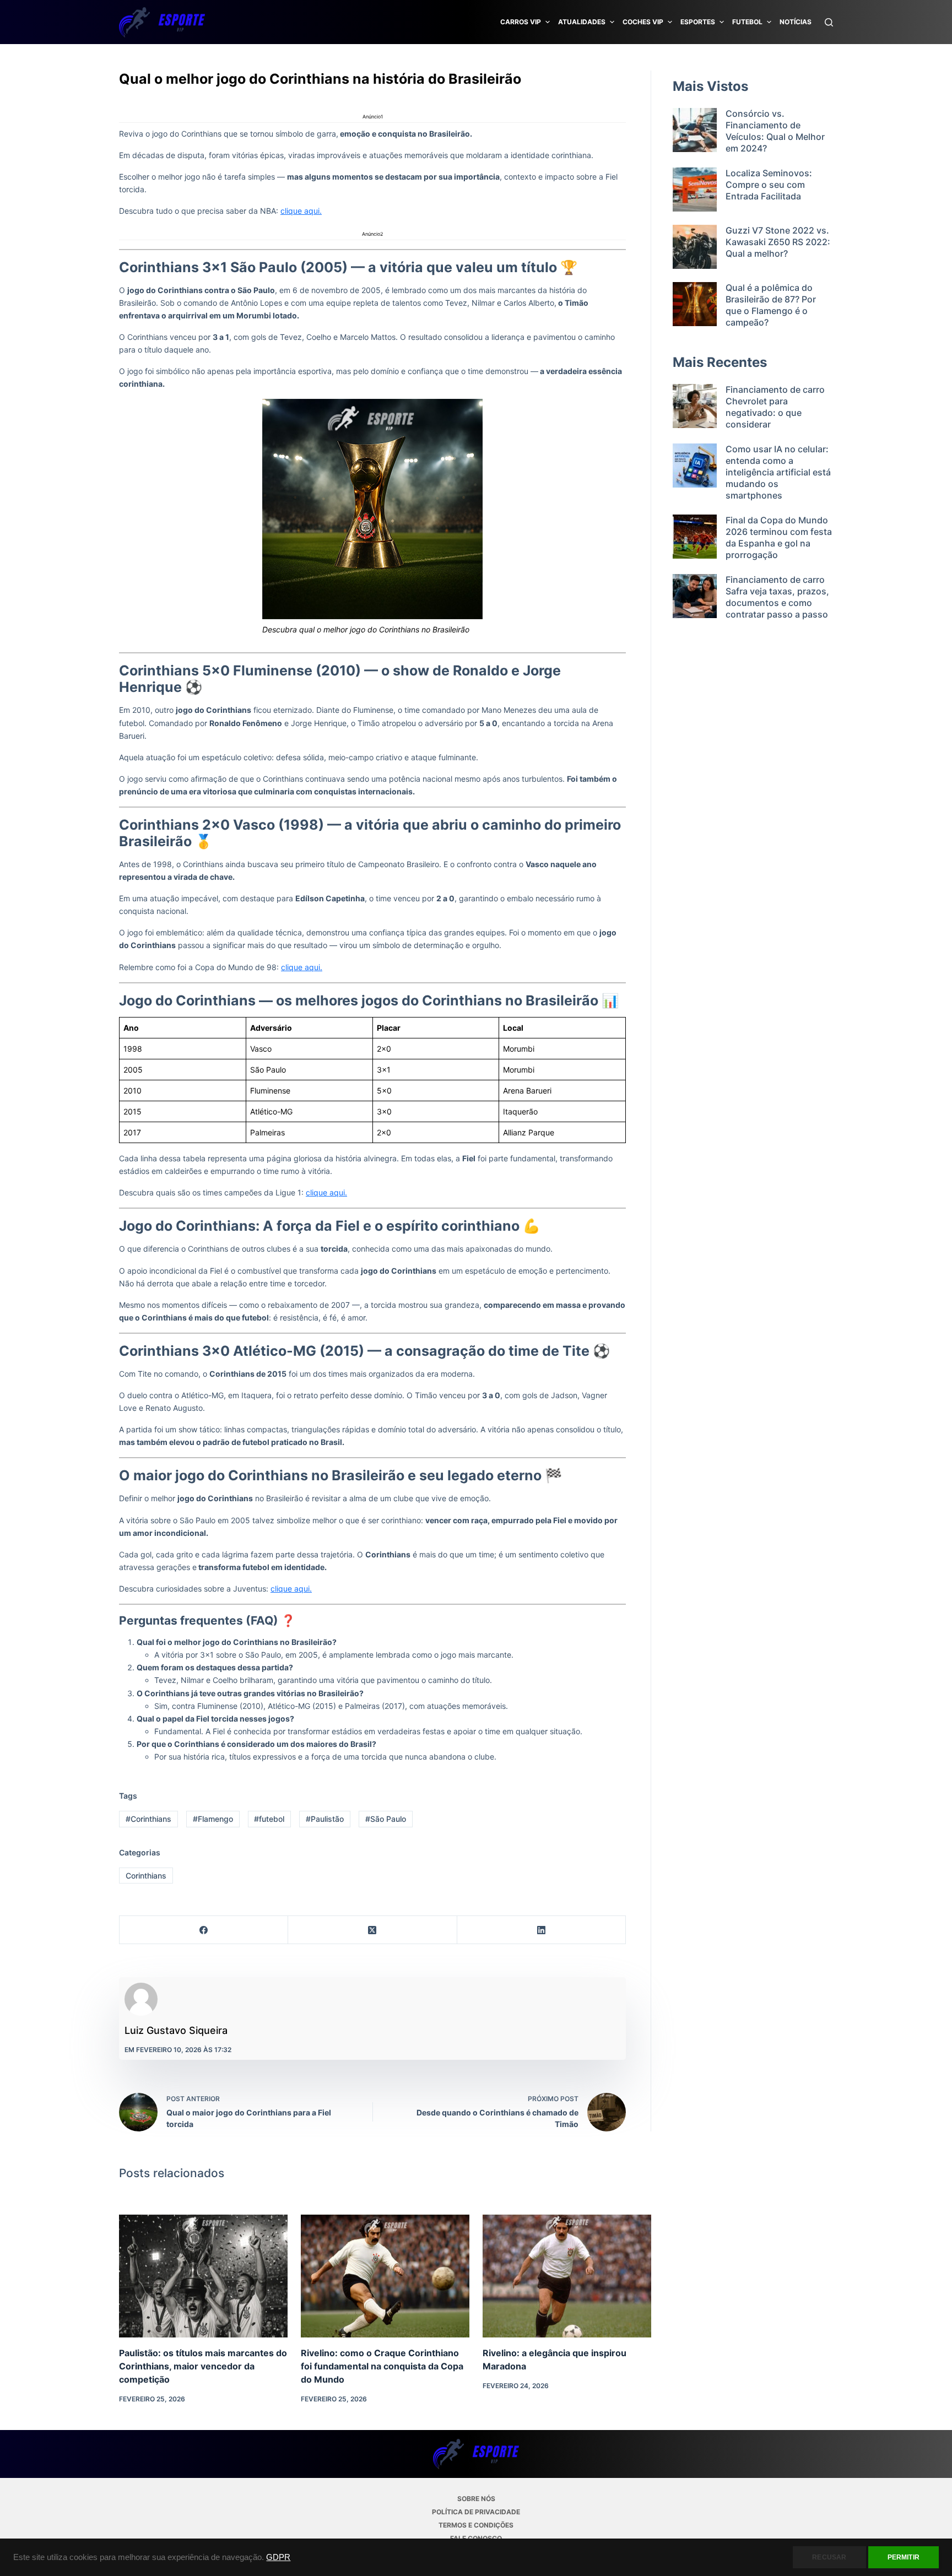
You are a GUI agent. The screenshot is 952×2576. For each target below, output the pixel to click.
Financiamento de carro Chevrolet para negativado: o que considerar (775, 407)
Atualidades (582, 22)
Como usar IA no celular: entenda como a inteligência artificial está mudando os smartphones (778, 472)
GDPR (278, 2557)
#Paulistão (325, 1819)
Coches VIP (643, 22)
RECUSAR (829, 2557)
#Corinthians (148, 1819)
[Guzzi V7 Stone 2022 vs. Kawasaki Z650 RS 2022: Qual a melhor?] (695, 247)
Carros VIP (521, 22)
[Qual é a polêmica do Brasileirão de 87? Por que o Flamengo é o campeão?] (695, 305)
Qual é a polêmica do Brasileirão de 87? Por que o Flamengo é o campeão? (771, 305)
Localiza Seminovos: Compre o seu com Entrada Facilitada (769, 185)
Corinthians (146, 1876)
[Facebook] (204, 1930)
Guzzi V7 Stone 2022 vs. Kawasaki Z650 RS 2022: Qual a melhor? (778, 242)
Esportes (698, 22)
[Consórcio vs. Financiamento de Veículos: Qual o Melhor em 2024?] (695, 131)
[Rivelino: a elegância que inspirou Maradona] (567, 2276)
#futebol (269, 1819)
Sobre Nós (476, 2499)
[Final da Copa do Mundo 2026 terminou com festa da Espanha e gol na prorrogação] (695, 538)
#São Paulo (386, 1819)
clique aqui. (301, 211)
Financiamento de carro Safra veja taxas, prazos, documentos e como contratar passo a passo (777, 597)
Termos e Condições (476, 2525)
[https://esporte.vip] (162, 22)
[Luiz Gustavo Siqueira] (141, 1999)
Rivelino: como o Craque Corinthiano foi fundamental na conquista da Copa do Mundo (382, 2366)
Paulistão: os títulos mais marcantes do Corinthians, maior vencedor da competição (203, 2366)
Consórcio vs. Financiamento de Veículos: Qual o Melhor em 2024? (775, 131)
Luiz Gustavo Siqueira (176, 2030)
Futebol (747, 22)
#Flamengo (213, 1819)
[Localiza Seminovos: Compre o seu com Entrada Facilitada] (695, 190)
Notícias (796, 22)
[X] (372, 1930)
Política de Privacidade (476, 2512)
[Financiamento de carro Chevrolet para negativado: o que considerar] (695, 407)
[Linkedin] (542, 1930)
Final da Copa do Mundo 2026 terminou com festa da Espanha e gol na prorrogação (779, 537)
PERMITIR (904, 2557)
